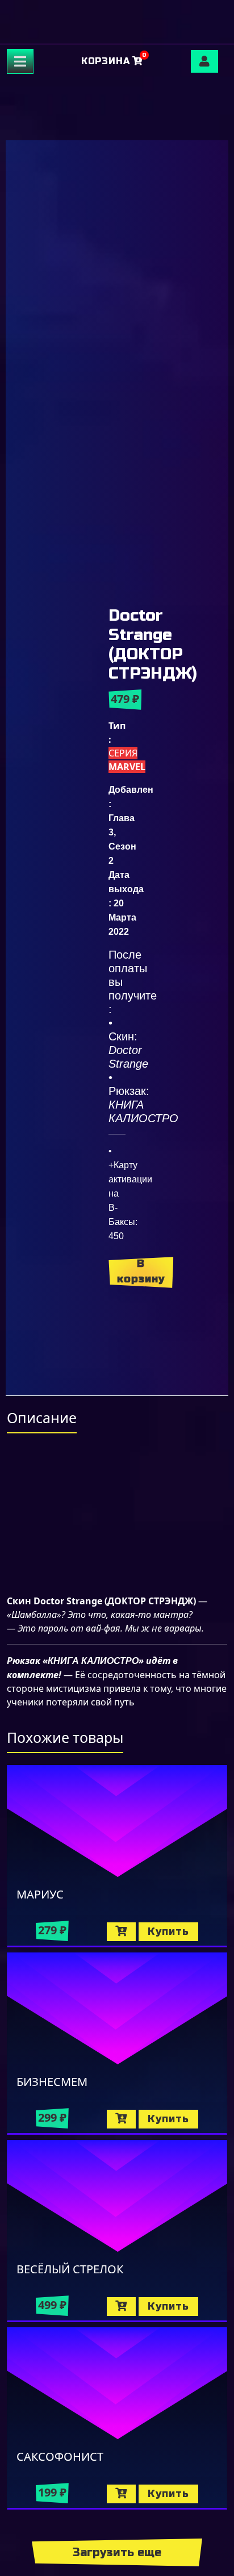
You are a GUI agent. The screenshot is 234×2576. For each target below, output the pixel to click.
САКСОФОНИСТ (60, 2456)
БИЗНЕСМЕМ (52, 2082)
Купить (168, 1931)
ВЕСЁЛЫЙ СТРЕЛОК (70, 2269)
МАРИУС (40, 1894)
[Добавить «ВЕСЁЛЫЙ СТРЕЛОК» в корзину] (121, 2307)
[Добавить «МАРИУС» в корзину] (121, 1932)
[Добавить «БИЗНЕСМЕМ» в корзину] (121, 2119)
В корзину (141, 1271)
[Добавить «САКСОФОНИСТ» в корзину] (121, 2494)
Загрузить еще (117, 2552)
